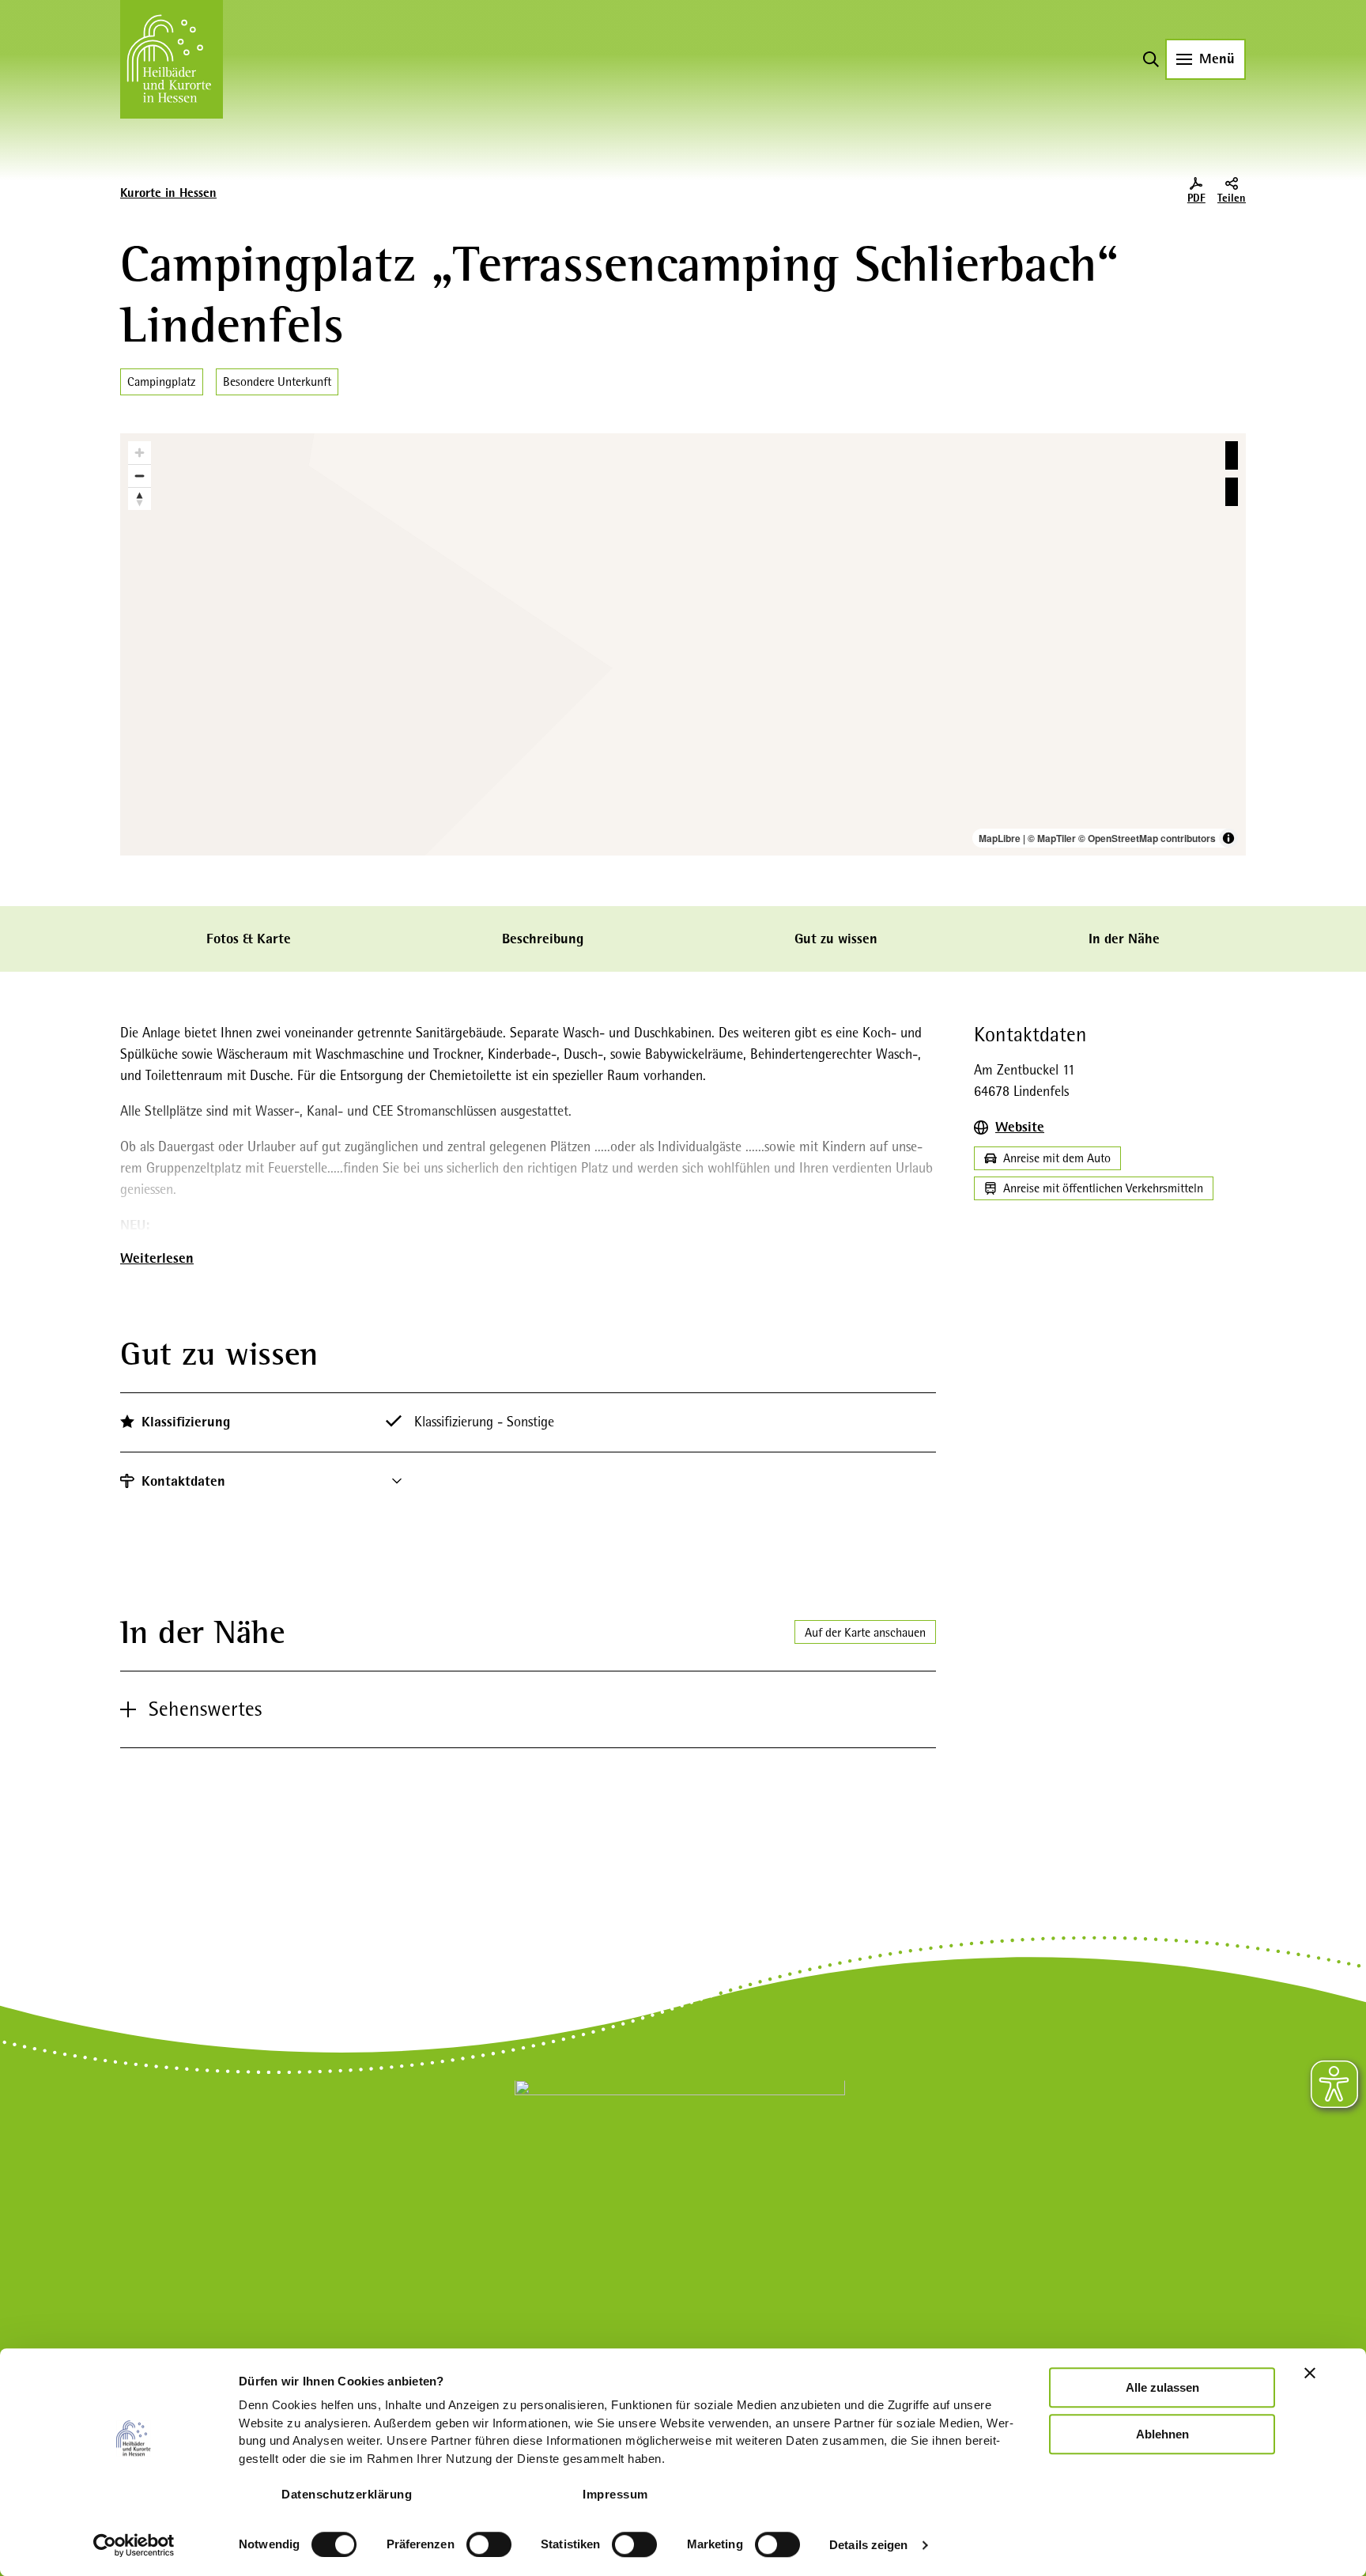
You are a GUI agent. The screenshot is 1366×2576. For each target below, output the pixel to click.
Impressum (615, 2494)
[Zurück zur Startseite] (172, 59)
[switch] (489, 2544)
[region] (683, 644)
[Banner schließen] (1310, 2373)
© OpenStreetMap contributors (1147, 838)
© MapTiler (1052, 838)
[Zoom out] (140, 476)
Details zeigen (868, 2545)
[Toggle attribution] (1228, 838)
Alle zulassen (1162, 2387)
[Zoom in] (140, 453)
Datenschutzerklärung (347, 2494)
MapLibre (1000, 838)
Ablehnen (1162, 2434)
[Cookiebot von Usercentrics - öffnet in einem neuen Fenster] (134, 2545)
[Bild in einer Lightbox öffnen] (680, 2185)
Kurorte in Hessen (168, 193)
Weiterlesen (157, 1258)
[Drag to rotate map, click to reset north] (140, 499)
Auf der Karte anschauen (865, 1632)
